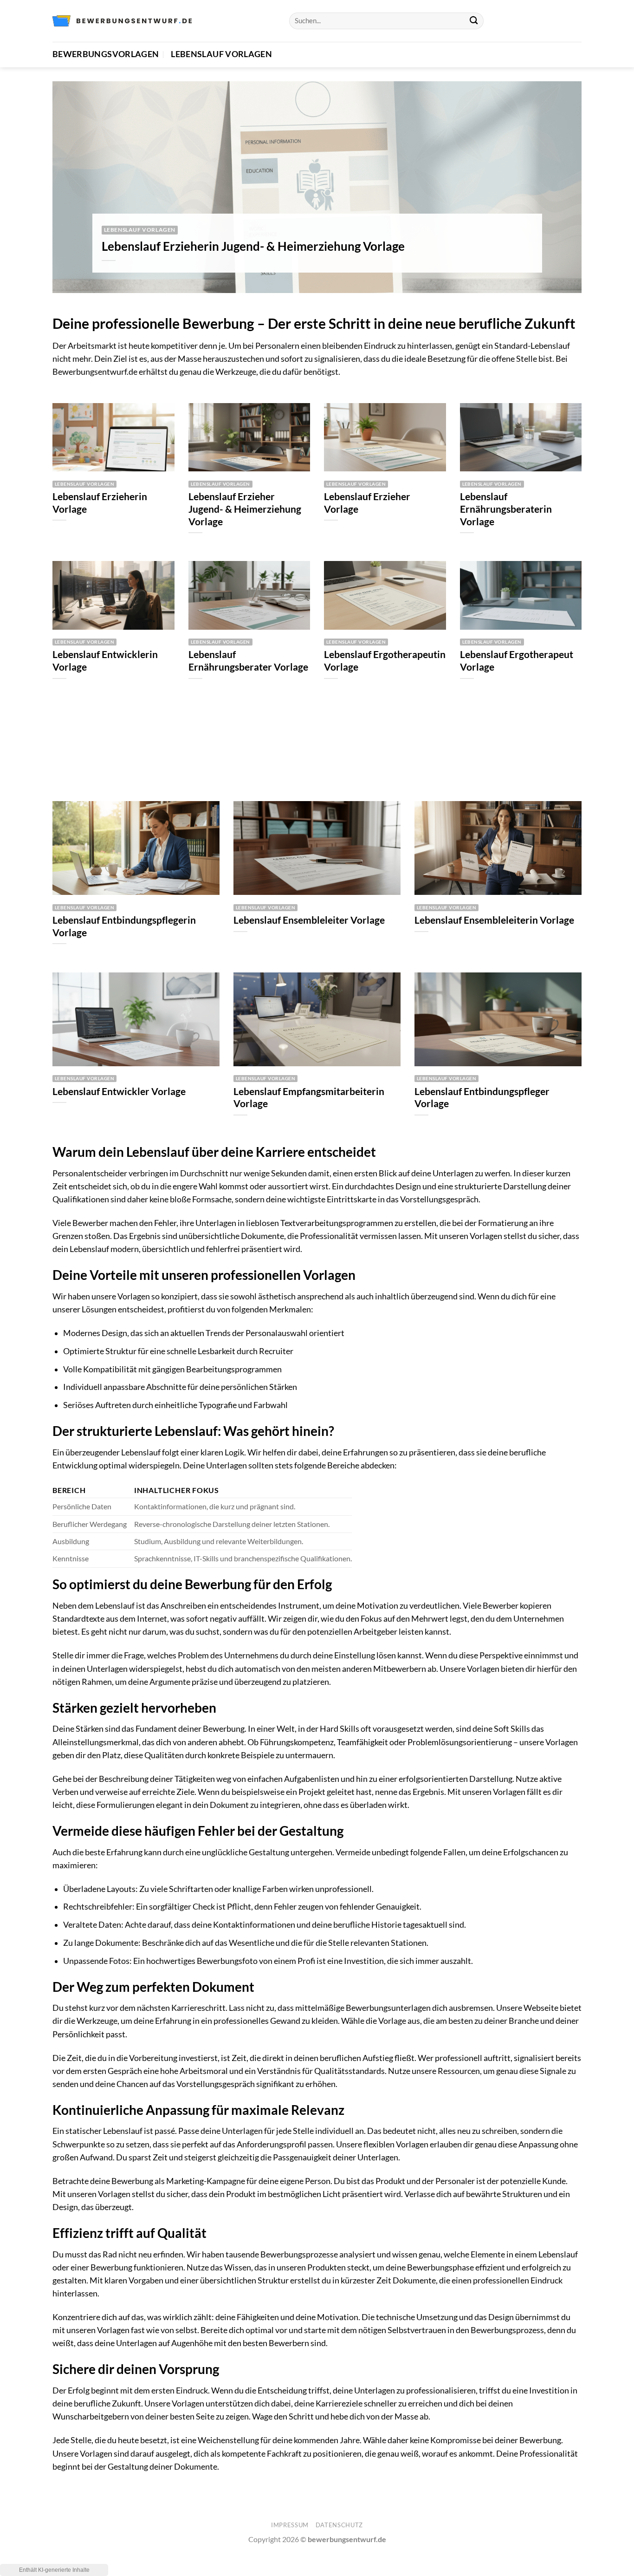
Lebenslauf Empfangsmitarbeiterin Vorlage (309, 1098)
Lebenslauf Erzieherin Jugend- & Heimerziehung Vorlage (253, 246)
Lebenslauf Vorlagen (221, 54)
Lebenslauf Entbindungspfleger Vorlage (482, 1098)
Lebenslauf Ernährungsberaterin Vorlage (506, 509)
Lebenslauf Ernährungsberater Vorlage (248, 661)
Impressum (290, 2525)
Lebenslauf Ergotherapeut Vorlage (517, 661)
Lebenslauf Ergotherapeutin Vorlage (385, 661)
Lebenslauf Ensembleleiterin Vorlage (494, 920)
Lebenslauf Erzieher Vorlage (367, 503)
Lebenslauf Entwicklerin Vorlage (105, 661)
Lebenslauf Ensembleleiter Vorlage (309, 920)
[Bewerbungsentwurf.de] (122, 21)
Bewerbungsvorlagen (106, 54)
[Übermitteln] (474, 21)
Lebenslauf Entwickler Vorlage (119, 1091)
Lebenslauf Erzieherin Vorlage (100, 503)
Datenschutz (339, 2525)
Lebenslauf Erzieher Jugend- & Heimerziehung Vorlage (245, 509)
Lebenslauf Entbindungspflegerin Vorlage (124, 926)
